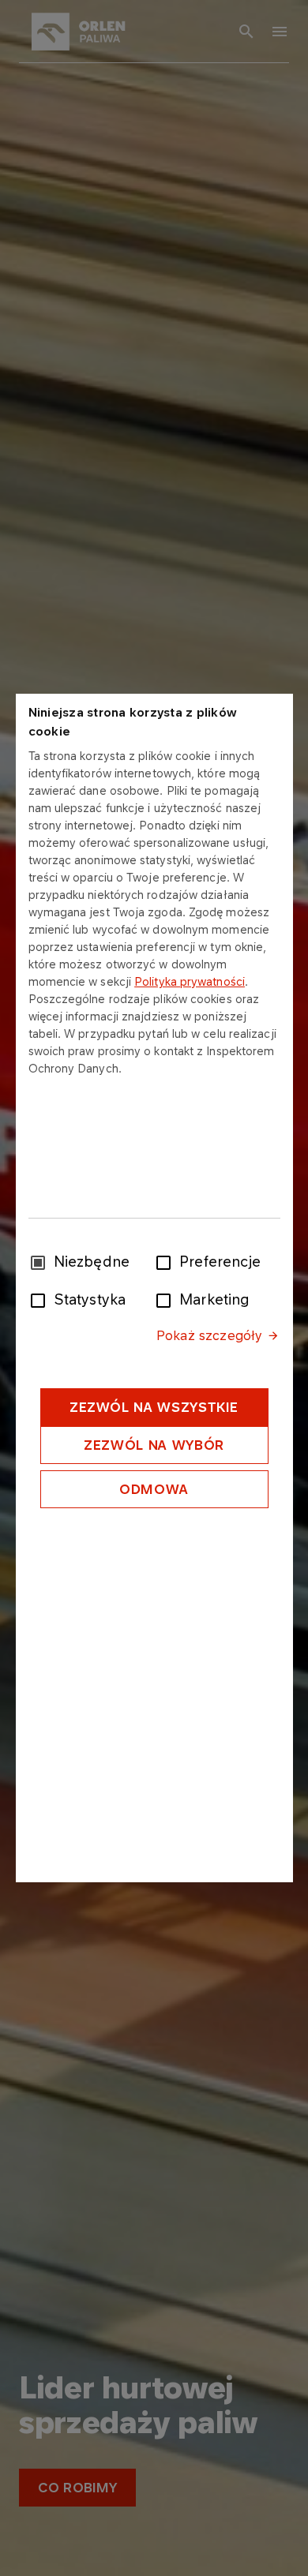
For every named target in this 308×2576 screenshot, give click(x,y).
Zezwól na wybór (154, 1445)
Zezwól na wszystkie (154, 1407)
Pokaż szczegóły (209, 1335)
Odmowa (154, 1489)
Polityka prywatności (190, 981)
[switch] (167, 1261)
